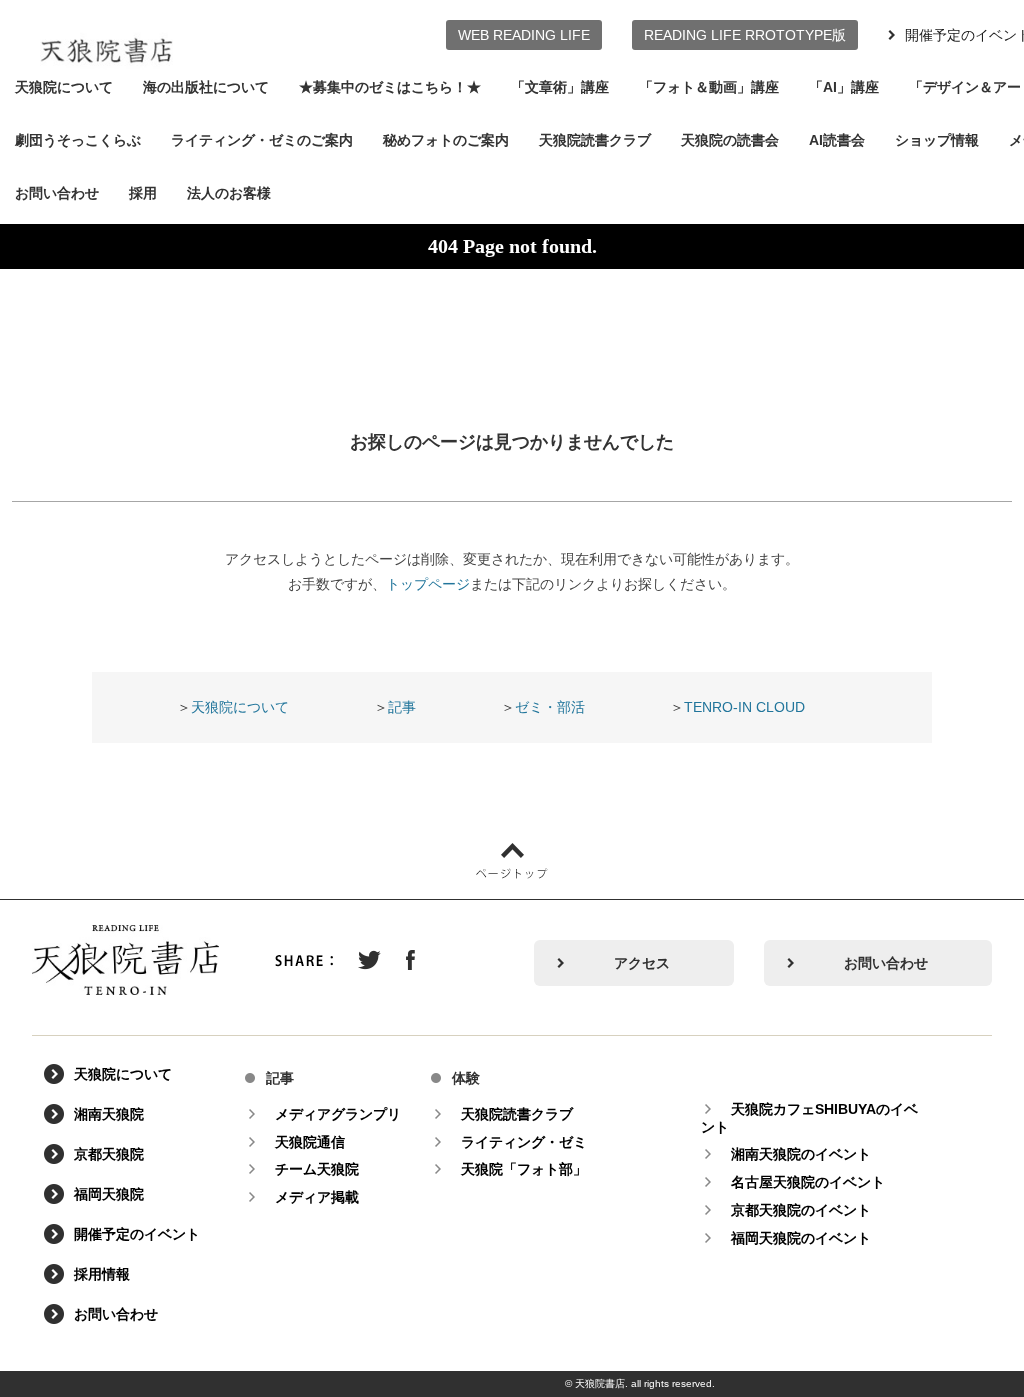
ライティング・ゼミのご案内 (262, 140)
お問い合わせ (57, 193)
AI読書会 (837, 140)
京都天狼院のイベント (801, 1210)
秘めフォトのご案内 (446, 140)
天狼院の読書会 (730, 140)
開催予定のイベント (137, 1234)
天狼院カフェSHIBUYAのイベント (809, 1118)
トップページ (428, 584)
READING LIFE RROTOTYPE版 (745, 35)
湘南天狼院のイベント (801, 1154)
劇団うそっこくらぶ (78, 140)
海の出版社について (206, 87)
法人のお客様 (229, 193)
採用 (143, 193)
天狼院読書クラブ (595, 140)
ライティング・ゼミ (524, 1142)
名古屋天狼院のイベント (808, 1182)
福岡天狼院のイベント (801, 1238)
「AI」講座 (844, 87)
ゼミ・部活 (550, 707)
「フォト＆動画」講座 (709, 87)
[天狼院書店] (106, 38)
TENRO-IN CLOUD (744, 707)
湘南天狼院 (109, 1114)
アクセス (642, 963)
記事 (402, 707)
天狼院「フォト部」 (524, 1169)
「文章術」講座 (560, 87)
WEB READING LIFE (524, 35)
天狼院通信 (310, 1142)
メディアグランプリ (338, 1114)
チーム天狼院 (317, 1169)
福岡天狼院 (109, 1194)
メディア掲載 (317, 1197)
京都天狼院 (109, 1154)
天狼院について (64, 87)
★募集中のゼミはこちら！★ (390, 87)
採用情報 (102, 1274)
